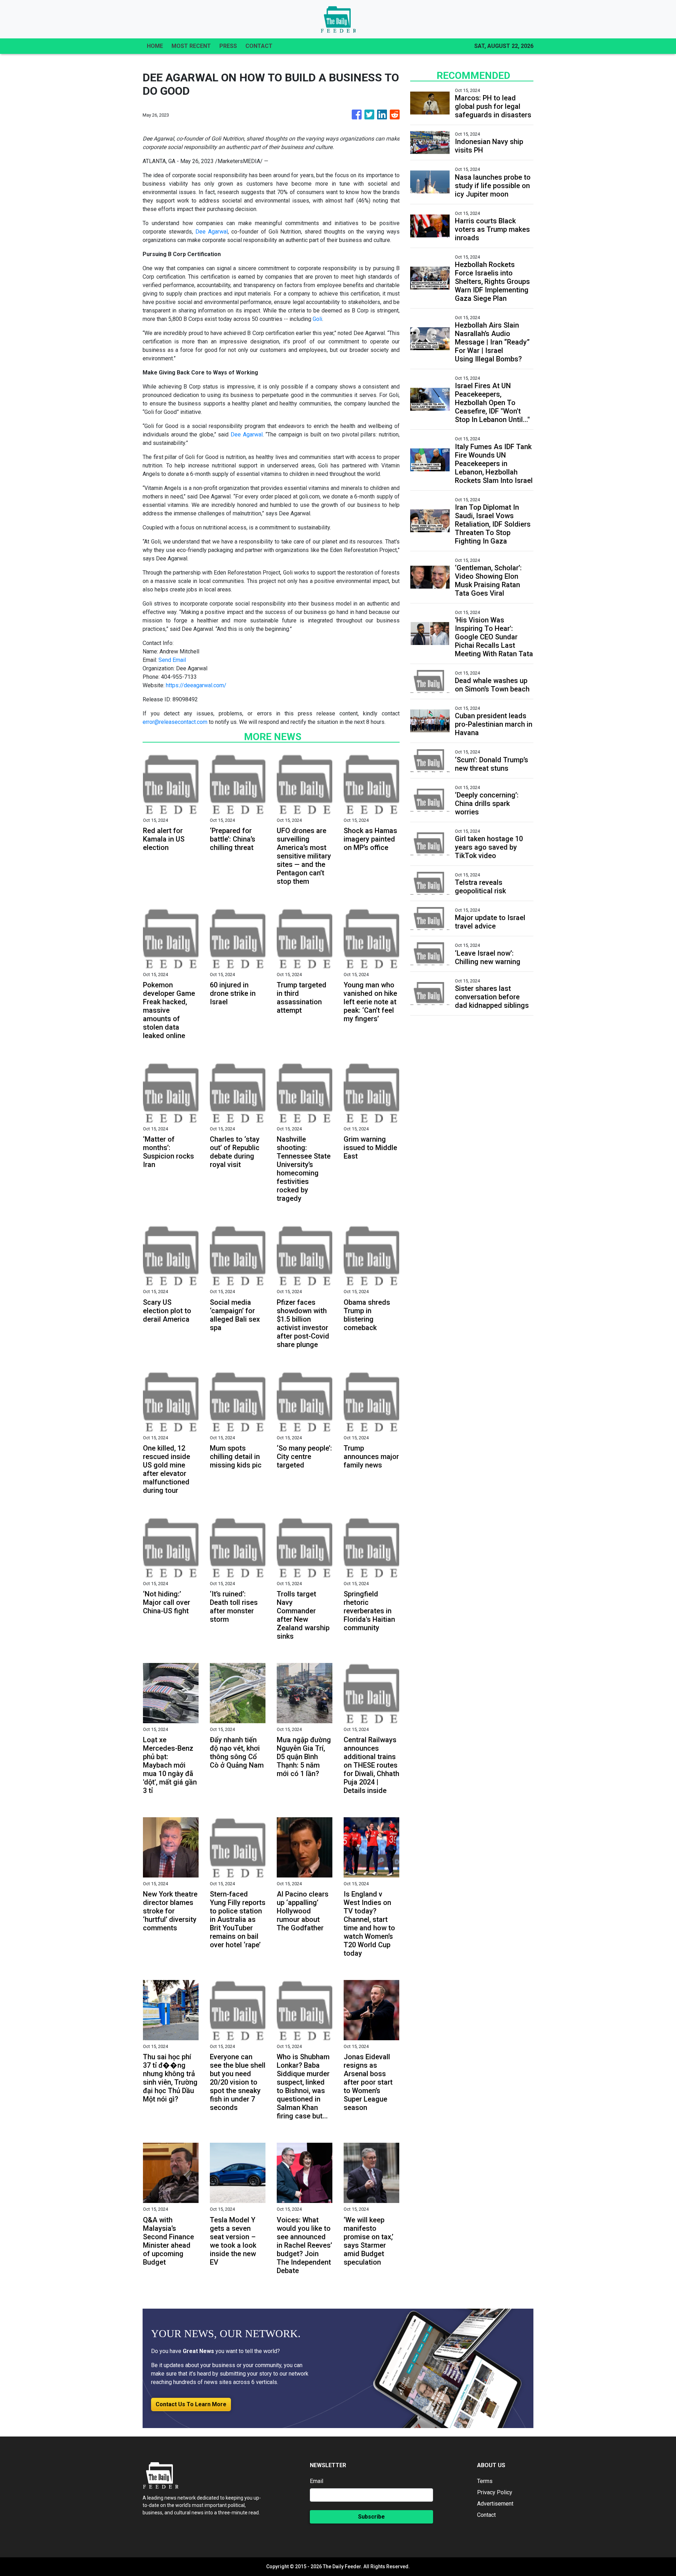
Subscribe (371, 2517)
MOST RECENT (191, 46)
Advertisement (495, 2504)
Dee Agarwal (212, 232)
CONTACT (259, 46)
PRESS (228, 46)
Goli (317, 319)
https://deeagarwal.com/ (196, 685)
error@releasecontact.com (175, 722)
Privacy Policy (495, 2492)
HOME (155, 46)
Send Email (172, 660)
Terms (485, 2481)
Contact (486, 2515)
